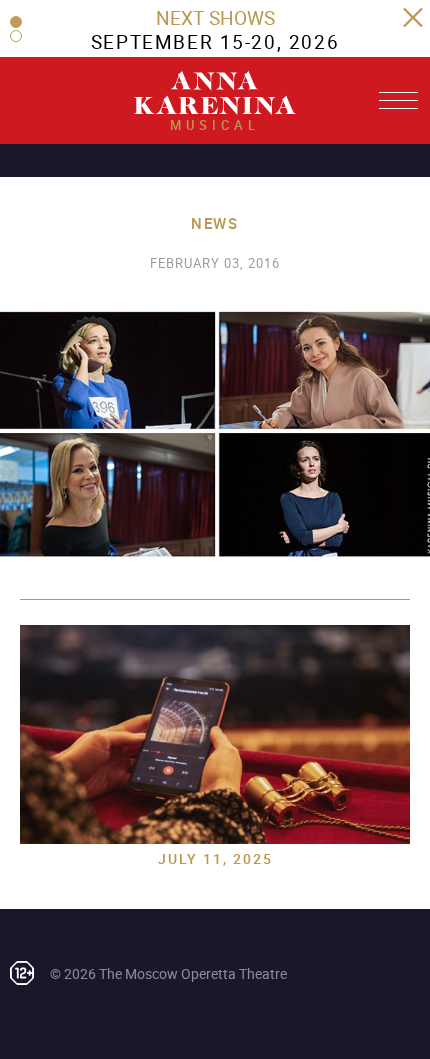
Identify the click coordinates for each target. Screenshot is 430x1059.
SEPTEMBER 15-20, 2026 (215, 42)
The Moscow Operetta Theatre (193, 973)
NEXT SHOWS (215, 18)
